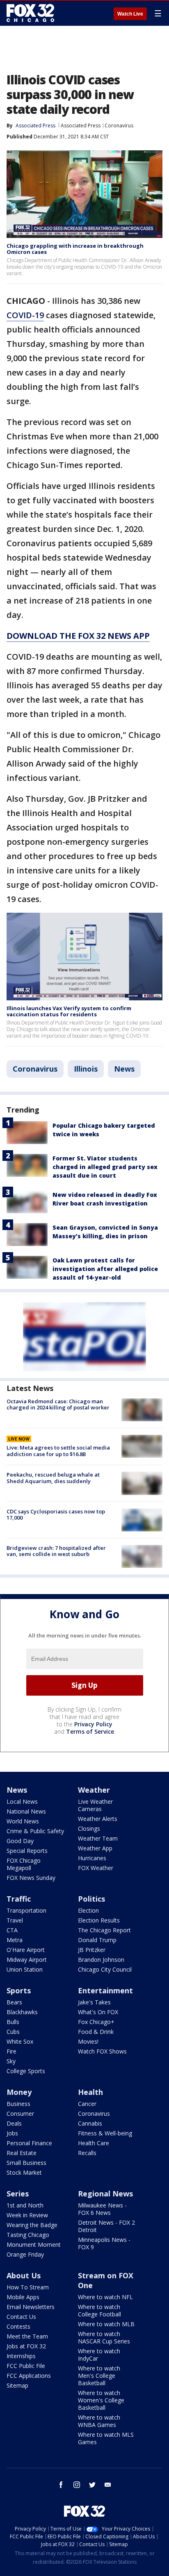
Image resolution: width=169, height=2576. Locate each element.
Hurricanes (92, 1858)
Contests (18, 2326)
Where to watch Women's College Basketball (101, 2400)
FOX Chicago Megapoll (24, 1864)
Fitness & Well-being (105, 2133)
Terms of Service (90, 1731)
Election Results (99, 1920)
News (124, 1069)
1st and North (25, 2205)
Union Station (25, 1969)
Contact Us (21, 2317)
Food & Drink (96, 2032)
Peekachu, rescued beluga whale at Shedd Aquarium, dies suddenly (53, 1478)
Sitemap (17, 2385)
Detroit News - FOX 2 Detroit (106, 2226)
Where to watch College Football (99, 2310)
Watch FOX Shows (102, 2051)
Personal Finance (29, 2143)
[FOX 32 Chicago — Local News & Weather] (30, 13)
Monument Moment (34, 2245)
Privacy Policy (93, 1724)
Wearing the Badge (32, 2225)
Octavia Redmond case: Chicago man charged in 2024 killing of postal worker (58, 1404)
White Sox (20, 2041)
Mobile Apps (23, 2297)
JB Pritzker (92, 1950)
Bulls (13, 2022)
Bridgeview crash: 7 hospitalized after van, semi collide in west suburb (56, 1551)
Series (18, 2194)
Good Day (20, 1841)
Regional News (105, 2194)
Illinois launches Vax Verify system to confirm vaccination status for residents (69, 1011)
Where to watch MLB (106, 2324)
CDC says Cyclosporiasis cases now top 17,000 (56, 1515)
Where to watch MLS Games (106, 2438)
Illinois (86, 1069)
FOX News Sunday (31, 1878)
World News (23, 1821)
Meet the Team (27, 2336)
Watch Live (130, 14)
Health (90, 2092)
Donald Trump (97, 1940)
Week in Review (27, 2215)
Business (18, 2104)
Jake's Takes (94, 2002)
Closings (89, 1829)
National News (26, 1811)
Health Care (94, 2143)
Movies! (88, 2041)
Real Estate (22, 2153)
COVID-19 (25, 315)
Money (19, 2092)
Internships (21, 2356)
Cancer (87, 2104)
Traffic (19, 1899)
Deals (14, 2123)
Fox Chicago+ (96, 2022)
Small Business (26, 2163)
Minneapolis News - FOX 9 (104, 2243)
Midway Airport (27, 1960)
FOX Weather (96, 1868)
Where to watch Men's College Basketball (99, 2376)
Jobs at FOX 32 (26, 2346)
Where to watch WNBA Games (99, 2421)
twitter (92, 2485)
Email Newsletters (31, 2307)
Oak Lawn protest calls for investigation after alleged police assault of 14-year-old (105, 1269)
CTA (12, 1930)
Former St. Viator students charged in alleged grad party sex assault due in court (105, 1167)
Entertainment (105, 1990)
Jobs (12, 2133)
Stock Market (24, 2172)
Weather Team (98, 1838)
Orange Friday (25, 2254)
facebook (61, 2485)
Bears (14, 2002)
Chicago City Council (105, 1969)
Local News (22, 1801)
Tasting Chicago (28, 2235)
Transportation (26, 1910)
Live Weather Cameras (95, 1805)
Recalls (87, 2153)
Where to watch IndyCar (99, 2355)
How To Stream (28, 2287)
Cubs (13, 2032)
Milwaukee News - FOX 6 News (102, 2209)
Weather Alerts (98, 1819)
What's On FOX (98, 2012)
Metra (15, 1940)
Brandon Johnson (101, 1960)
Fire (11, 2051)
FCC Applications (29, 2376)
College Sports (26, 2071)
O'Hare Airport (26, 1950)
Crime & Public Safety (35, 1831)
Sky (11, 2061)
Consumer (20, 2113)
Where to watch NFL (105, 2297)
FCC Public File (26, 2366)
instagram (77, 2485)
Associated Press (81, 126)
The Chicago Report (104, 1930)
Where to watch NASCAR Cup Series (104, 2337)
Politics (91, 1899)
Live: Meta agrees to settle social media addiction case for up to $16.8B (58, 1451)
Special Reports (27, 1851)
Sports (19, 1990)
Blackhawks (22, 2012)
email (108, 2485)
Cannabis (90, 2123)
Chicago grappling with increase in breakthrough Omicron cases (75, 249)
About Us (24, 2275)
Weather (94, 1790)
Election (88, 1910)
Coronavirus (119, 126)
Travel (15, 1920)
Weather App (95, 1848)
